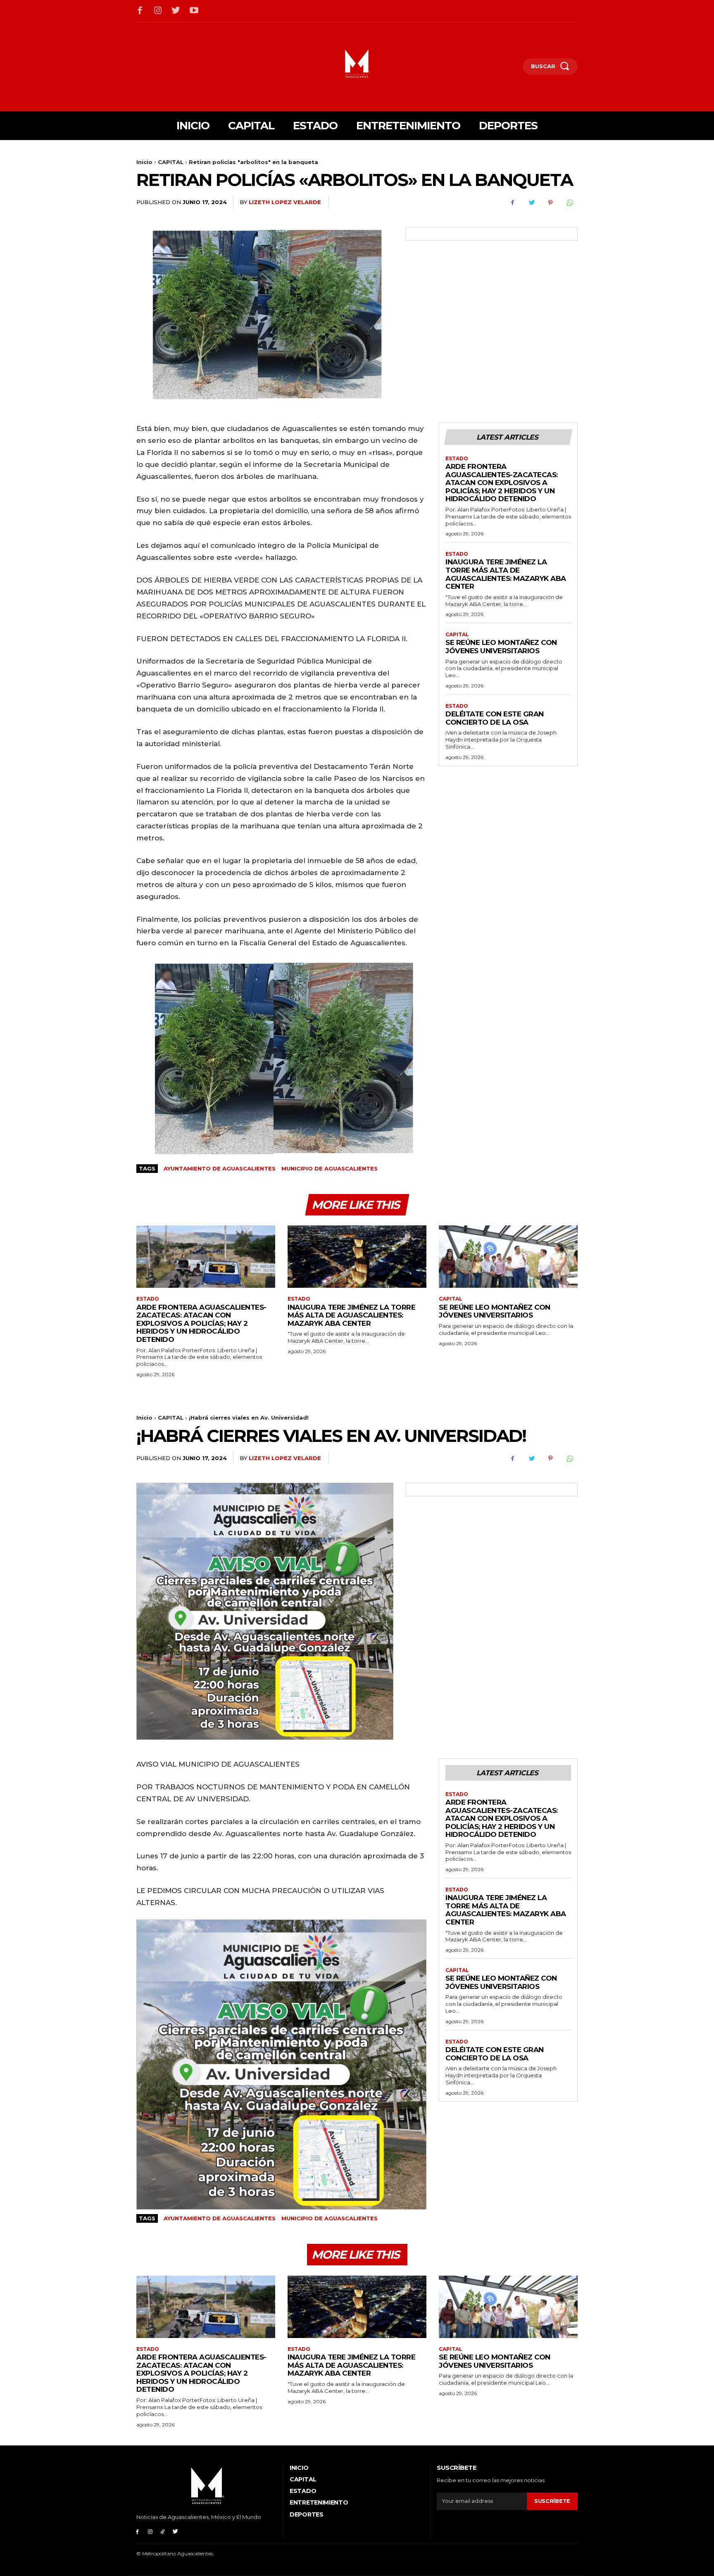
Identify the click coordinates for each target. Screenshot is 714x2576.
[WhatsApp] (569, 203)
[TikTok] (163, 2531)
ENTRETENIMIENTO (319, 2502)
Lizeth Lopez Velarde (285, 202)
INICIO (299, 2468)
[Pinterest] (550, 203)
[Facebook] (140, 11)
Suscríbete (552, 2501)
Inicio (144, 162)
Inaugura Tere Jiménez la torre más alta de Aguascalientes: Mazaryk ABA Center (506, 574)
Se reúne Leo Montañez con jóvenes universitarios (501, 647)
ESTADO (457, 459)
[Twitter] (176, 11)
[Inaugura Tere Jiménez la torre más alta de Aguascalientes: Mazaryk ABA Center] (357, 1257)
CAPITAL (171, 162)
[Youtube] (194, 11)
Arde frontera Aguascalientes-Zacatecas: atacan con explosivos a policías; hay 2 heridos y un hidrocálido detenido (502, 483)
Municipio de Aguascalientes (330, 1168)
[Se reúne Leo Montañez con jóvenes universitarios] (508, 1257)
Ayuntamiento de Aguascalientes (220, 1168)
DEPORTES (307, 2514)
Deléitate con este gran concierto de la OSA (495, 718)
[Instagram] (158, 11)
